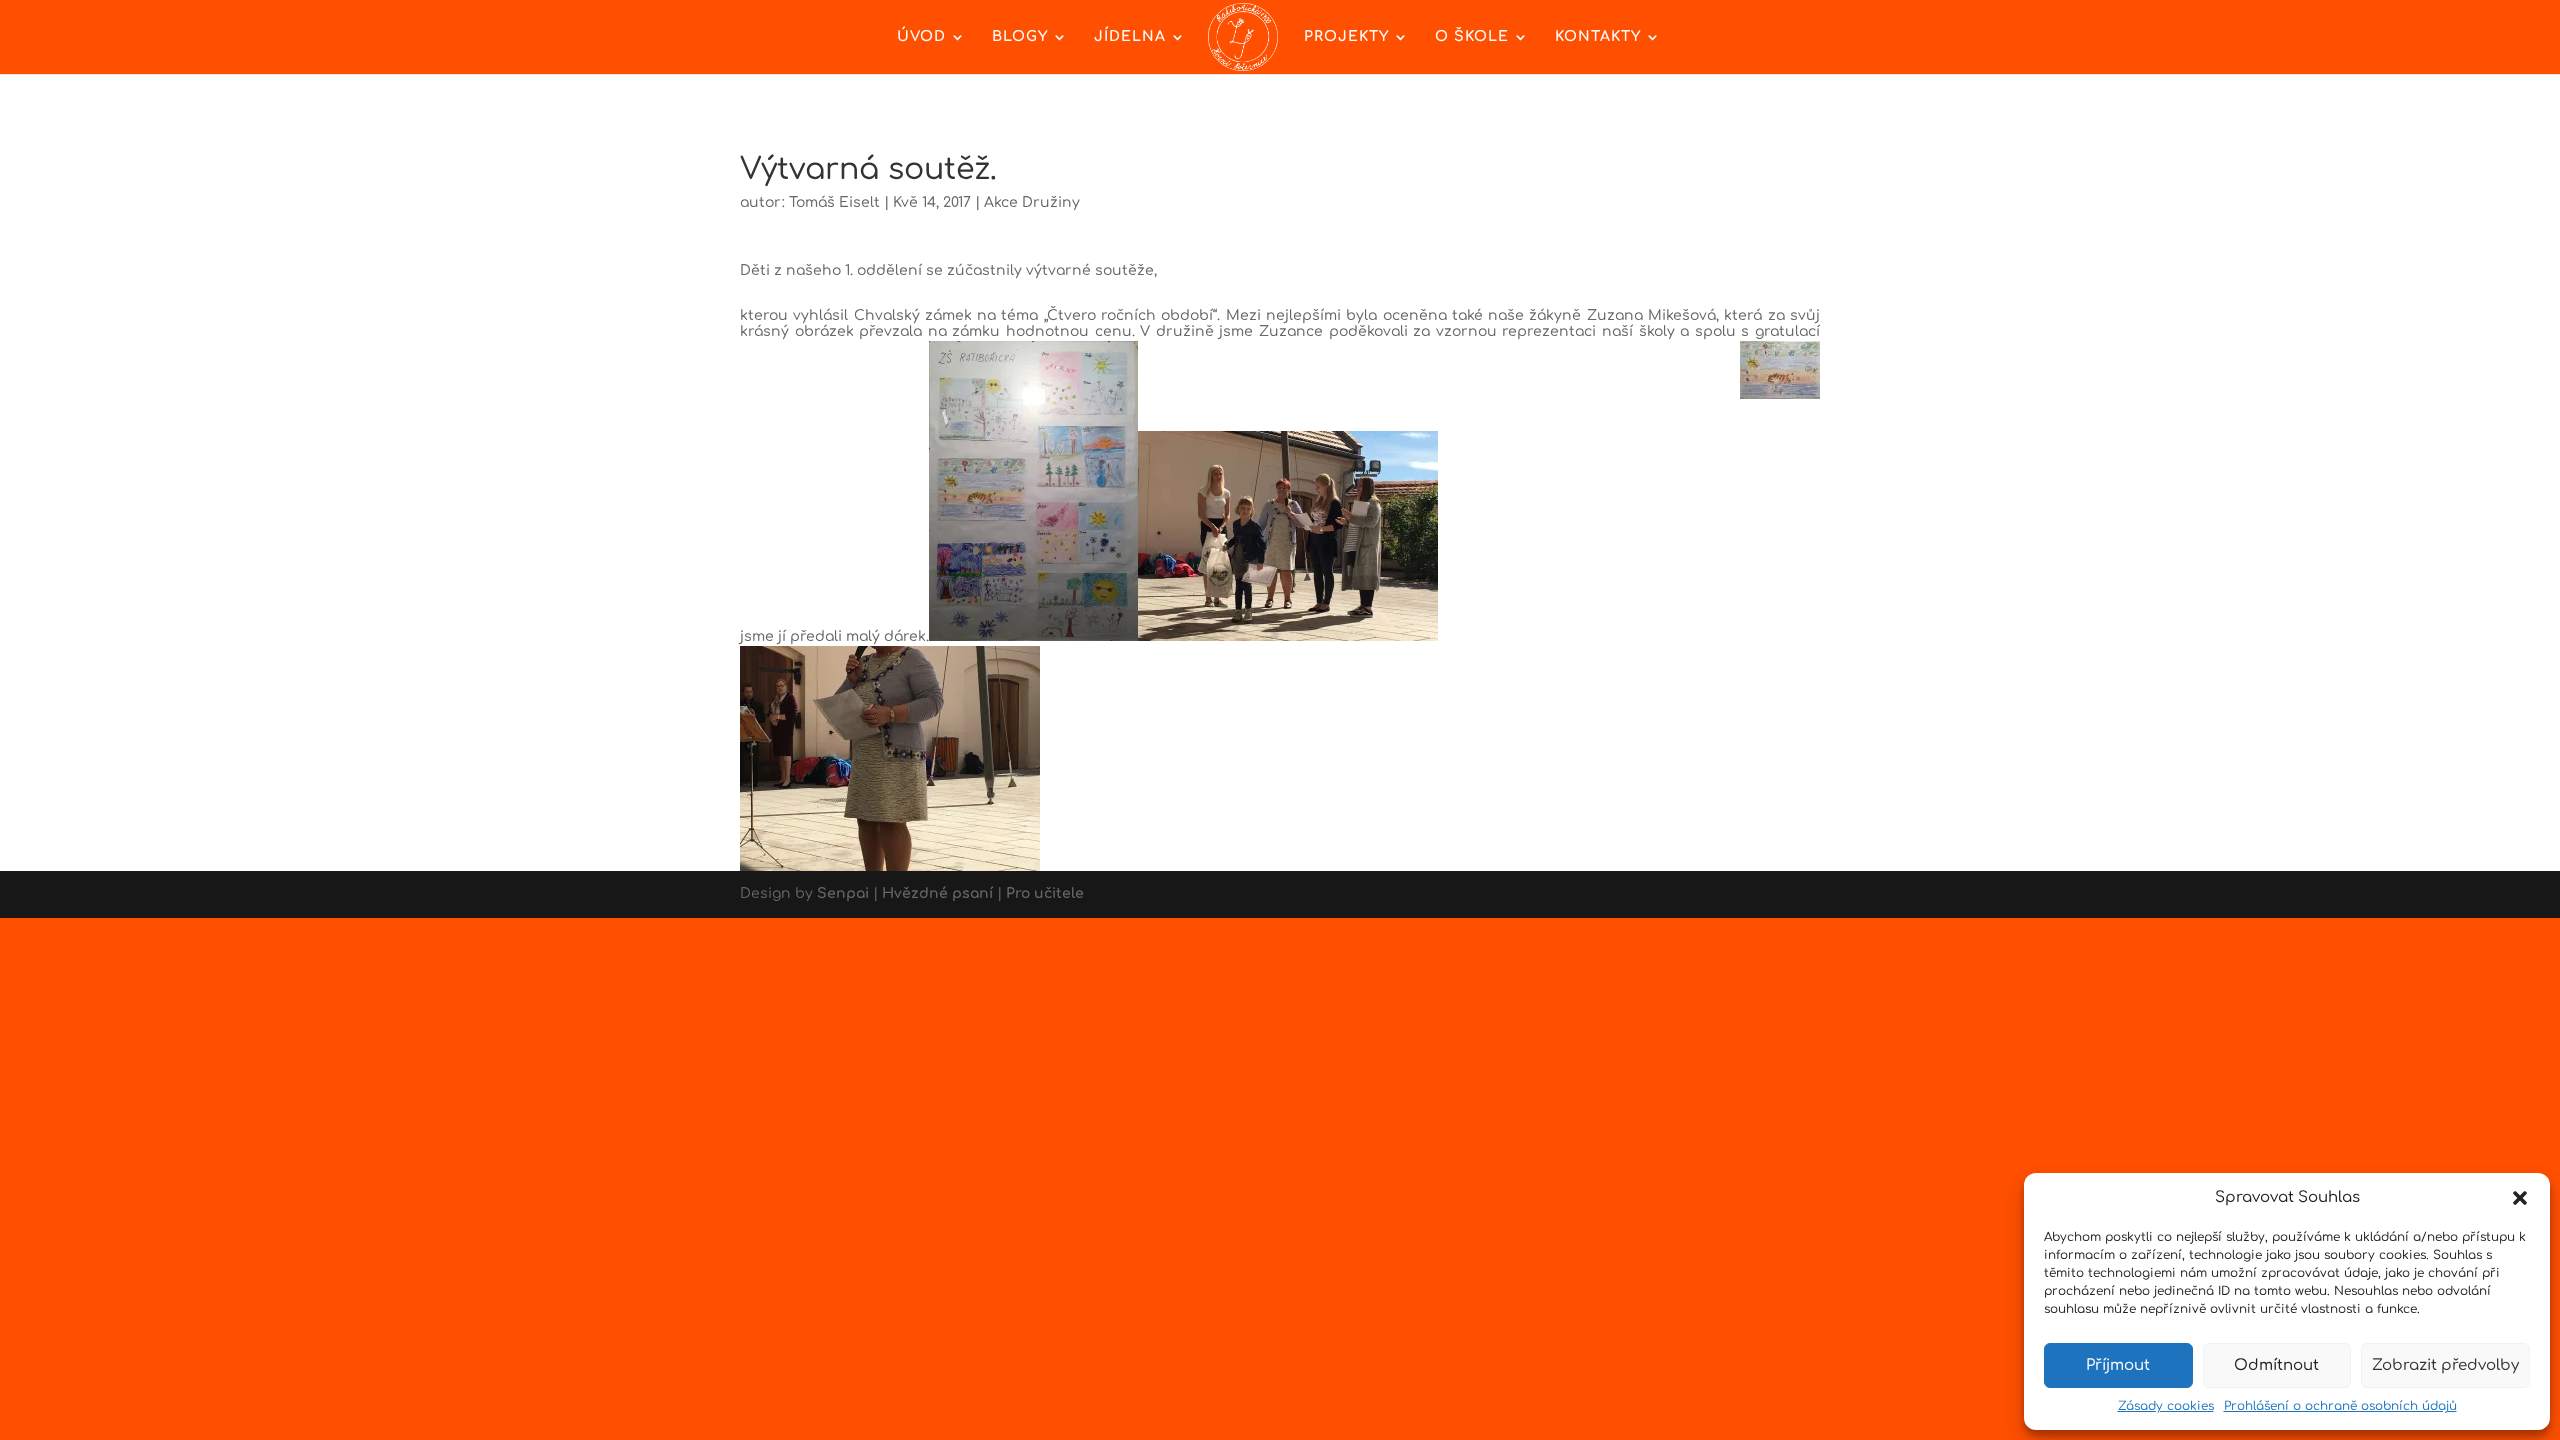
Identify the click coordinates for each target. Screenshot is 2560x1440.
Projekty (1346, 37)
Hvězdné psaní (937, 893)
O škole (1472, 37)
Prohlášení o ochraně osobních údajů (2340, 1406)
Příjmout (2118, 1365)
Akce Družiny (1032, 202)
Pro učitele (1045, 893)
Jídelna (1130, 37)
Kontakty (1598, 37)
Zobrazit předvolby (2445, 1365)
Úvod (921, 37)
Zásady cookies (2166, 1406)
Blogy (1020, 37)
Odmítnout (2276, 1365)
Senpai (843, 893)
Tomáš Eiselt (834, 202)
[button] (2520, 1198)
